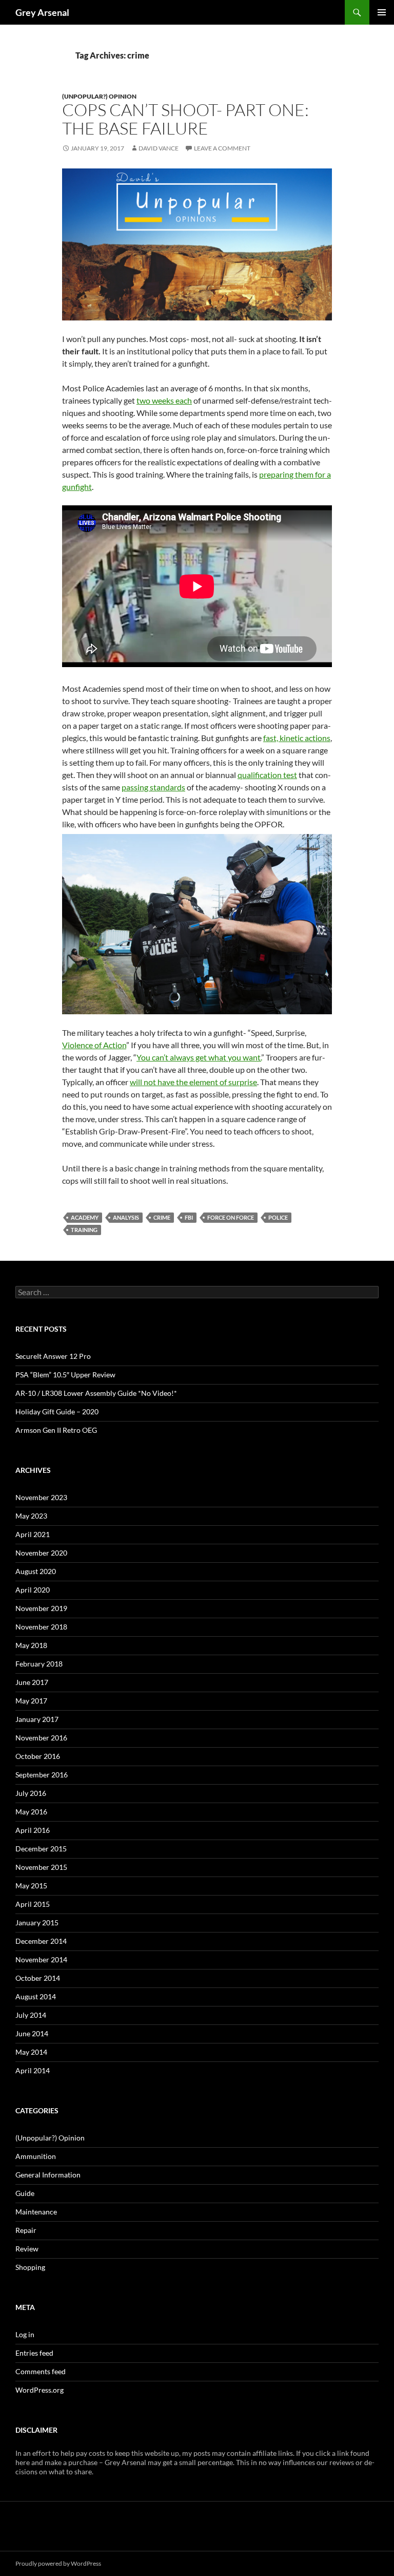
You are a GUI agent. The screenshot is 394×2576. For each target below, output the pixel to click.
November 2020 (41, 1553)
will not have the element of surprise (193, 1082)
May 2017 (31, 1701)
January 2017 (37, 1719)
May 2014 (31, 2052)
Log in (25, 2334)
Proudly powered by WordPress (58, 2563)
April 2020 (33, 1590)
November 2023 (41, 1497)
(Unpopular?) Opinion (99, 96)
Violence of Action (94, 1045)
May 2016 (31, 1812)
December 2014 (41, 1941)
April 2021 (33, 1534)
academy (85, 1217)
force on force (231, 1217)
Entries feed (34, 2353)
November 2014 (41, 1959)
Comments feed (41, 2371)
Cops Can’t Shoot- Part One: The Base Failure (185, 119)
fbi (189, 1217)
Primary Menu (382, 12)
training (84, 1230)
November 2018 (41, 1627)
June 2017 (32, 1682)
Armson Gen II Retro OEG (56, 1430)
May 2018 (31, 1645)
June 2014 (32, 2033)
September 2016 (42, 1775)
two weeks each (164, 400)
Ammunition (36, 2156)
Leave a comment (222, 148)
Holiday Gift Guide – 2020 (57, 1412)
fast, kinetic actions (297, 738)
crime (162, 1217)
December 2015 (41, 1849)
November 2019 (41, 1608)
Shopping (30, 2267)
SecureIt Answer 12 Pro (53, 1356)
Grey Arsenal (42, 12)
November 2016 (41, 1738)
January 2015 (37, 1922)
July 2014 (31, 2015)
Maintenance (36, 2212)
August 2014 (36, 1996)
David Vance (159, 148)
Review (27, 2249)
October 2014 (38, 1978)
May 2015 (31, 1886)
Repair (26, 2230)
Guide (25, 2193)
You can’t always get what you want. (199, 1057)
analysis (126, 1217)
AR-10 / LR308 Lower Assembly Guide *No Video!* (96, 1393)
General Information (48, 2175)
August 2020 (36, 1571)
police (278, 1217)
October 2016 (38, 1756)
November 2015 (41, 1867)
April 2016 (33, 1830)
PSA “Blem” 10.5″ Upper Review (65, 1375)
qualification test (267, 775)
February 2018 (39, 1664)
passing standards (153, 787)
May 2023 (31, 1516)
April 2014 (33, 2070)
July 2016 (31, 1793)
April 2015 (33, 1904)
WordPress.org (40, 2390)
